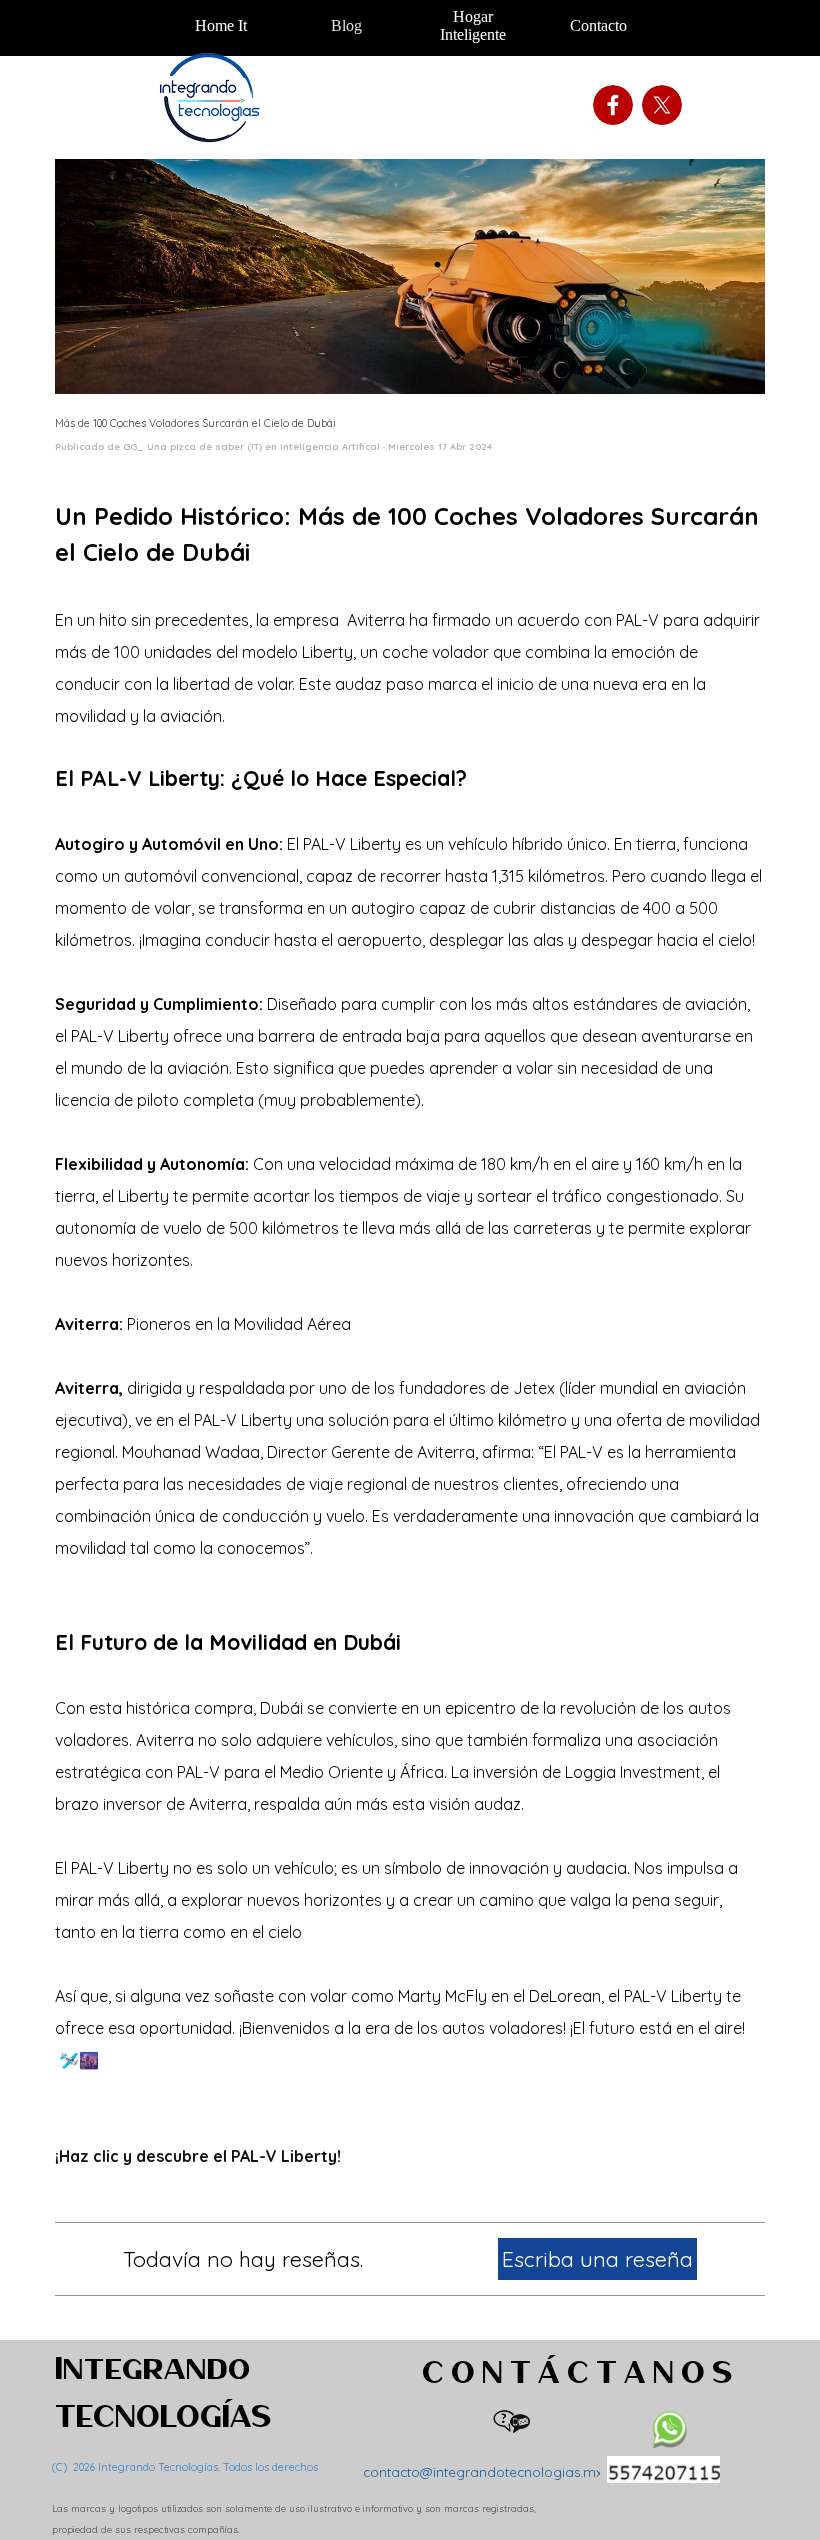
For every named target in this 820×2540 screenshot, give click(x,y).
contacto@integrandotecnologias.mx (482, 2472)
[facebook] (613, 105)
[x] (662, 105)
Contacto (598, 25)
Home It (221, 25)
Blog (346, 25)
